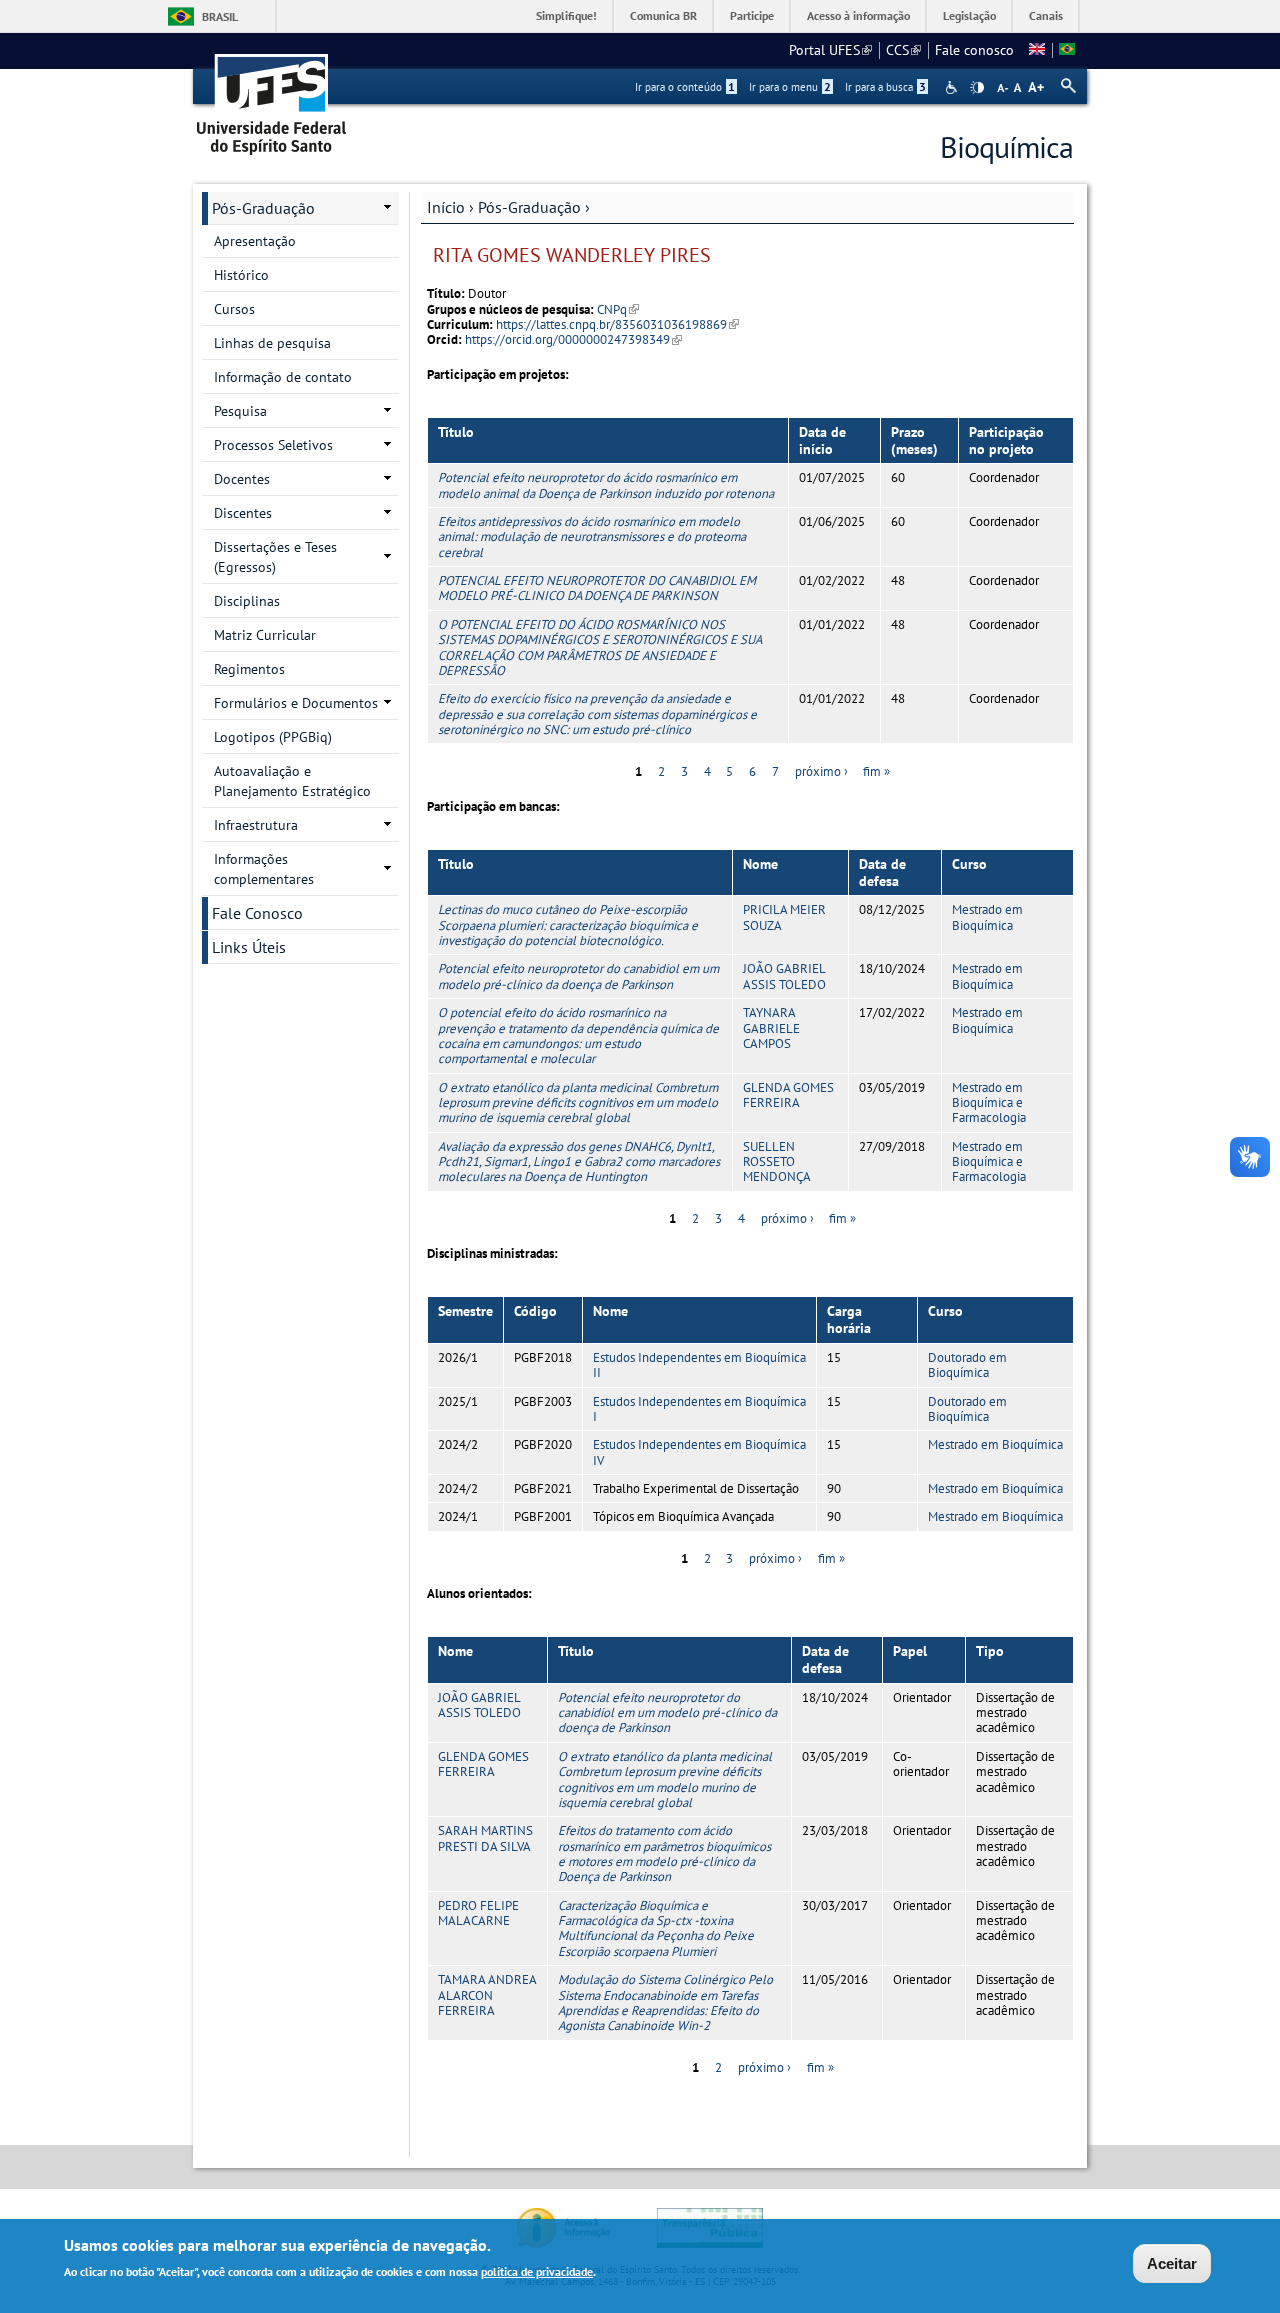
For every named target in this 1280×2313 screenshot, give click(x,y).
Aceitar (1172, 2263)
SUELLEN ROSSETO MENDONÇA (777, 1162)
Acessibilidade (953, 87)
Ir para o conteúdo (685, 87)
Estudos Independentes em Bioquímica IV (699, 1452)
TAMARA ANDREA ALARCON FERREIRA (487, 1995)
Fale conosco (974, 50)
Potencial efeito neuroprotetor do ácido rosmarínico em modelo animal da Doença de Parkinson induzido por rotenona (606, 485)
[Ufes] (272, 97)
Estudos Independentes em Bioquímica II (699, 1365)
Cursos (234, 309)
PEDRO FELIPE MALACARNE (478, 1913)
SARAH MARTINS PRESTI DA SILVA (485, 1838)
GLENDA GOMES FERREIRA (788, 1095)
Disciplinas (247, 601)
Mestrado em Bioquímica (987, 917)
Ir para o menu (790, 87)
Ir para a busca (885, 87)
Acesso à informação (858, 15)
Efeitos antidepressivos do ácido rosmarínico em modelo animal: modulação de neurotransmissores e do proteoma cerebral (592, 537)
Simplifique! (566, 15)
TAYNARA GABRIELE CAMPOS (771, 1028)
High (977, 88)
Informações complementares (264, 869)
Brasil (220, 16)
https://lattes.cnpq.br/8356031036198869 (617, 324)
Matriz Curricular (265, 635)
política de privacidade (537, 2271)
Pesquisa (240, 411)
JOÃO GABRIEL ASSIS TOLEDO (784, 976)
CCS (903, 50)
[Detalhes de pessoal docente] (1037, 50)
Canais (1046, 15)
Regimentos (249, 669)
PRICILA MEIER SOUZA (784, 917)
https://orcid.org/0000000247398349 (573, 339)
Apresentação (255, 241)
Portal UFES (830, 50)
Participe (752, 15)
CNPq (618, 309)
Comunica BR (663, 15)
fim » (876, 771)
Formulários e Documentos (296, 703)
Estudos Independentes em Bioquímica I (699, 1409)
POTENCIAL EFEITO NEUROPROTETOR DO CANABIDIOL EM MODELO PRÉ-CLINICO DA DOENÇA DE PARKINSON (597, 588)
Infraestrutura (256, 825)
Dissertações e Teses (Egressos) (275, 557)
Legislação (969, 15)
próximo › (821, 771)
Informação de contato (283, 377)
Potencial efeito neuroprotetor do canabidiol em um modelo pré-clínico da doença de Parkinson (578, 976)
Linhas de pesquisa (272, 343)
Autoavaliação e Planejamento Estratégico (292, 781)
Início (446, 207)
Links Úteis (249, 947)
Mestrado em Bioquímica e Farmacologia (989, 1103)
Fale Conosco (257, 913)
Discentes (243, 513)
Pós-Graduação (529, 207)
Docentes (242, 479)
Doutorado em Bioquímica (967, 1365)
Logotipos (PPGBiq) (273, 737)
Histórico (241, 275)
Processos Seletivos (273, 445)
